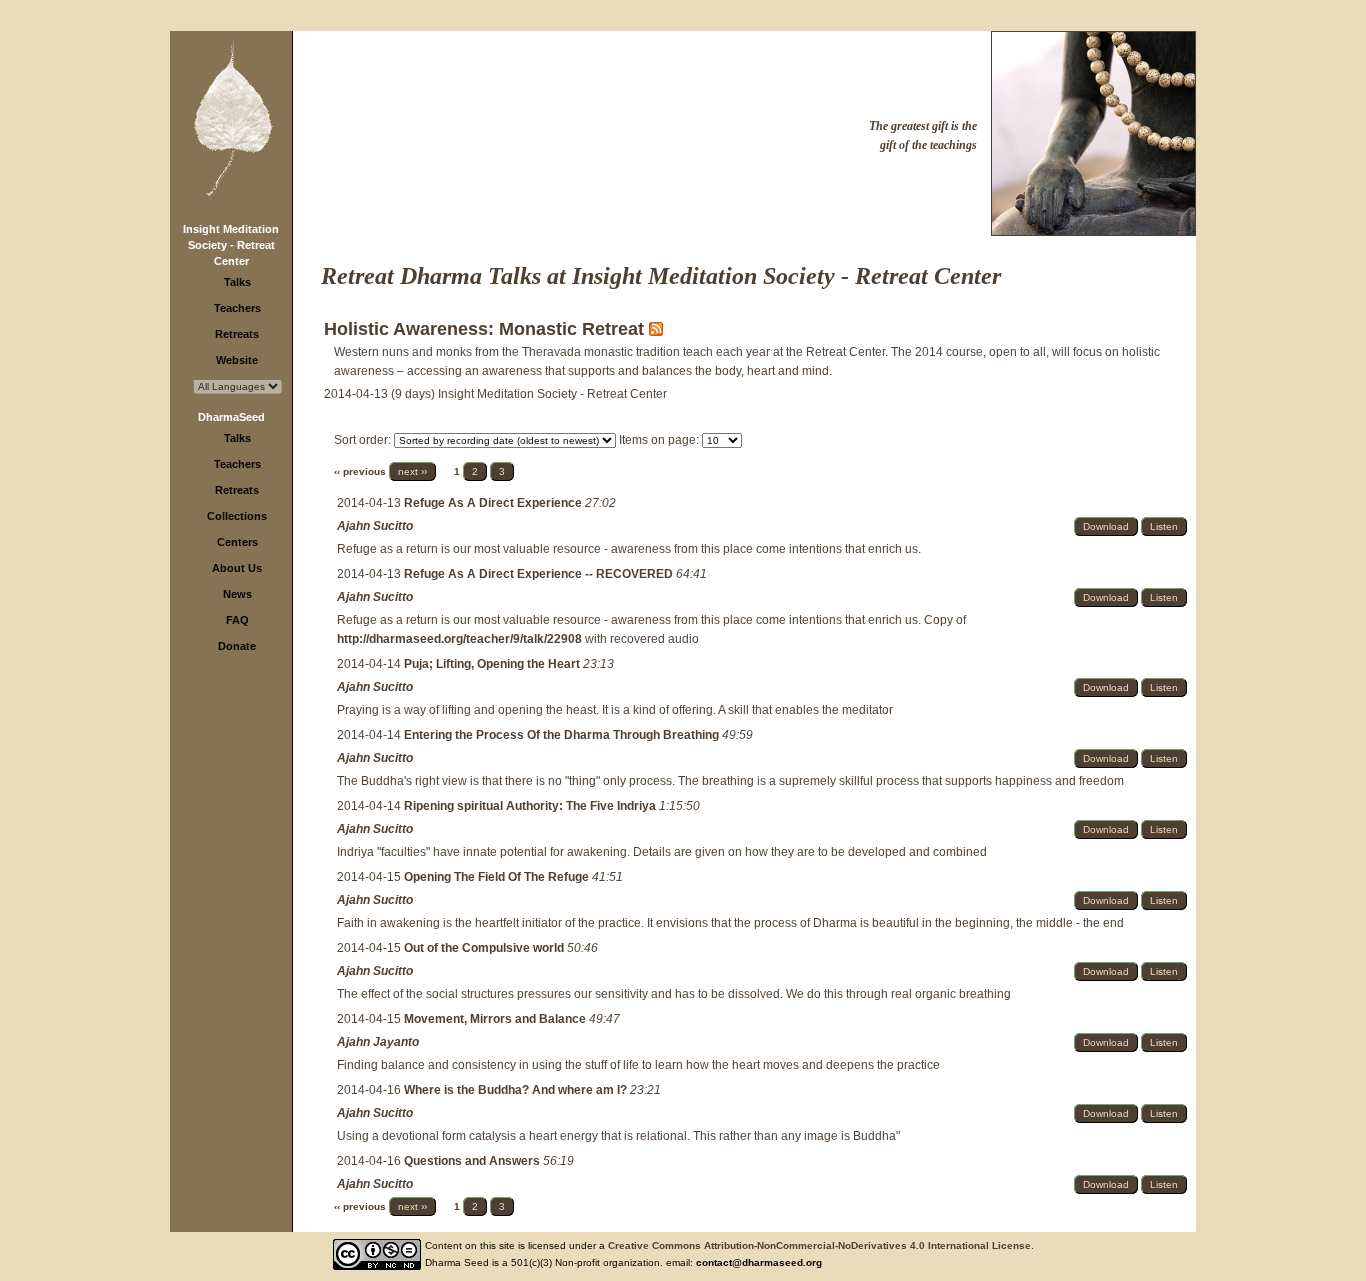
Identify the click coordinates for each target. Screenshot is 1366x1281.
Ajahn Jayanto (378, 1042)
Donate (237, 646)
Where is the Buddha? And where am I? (517, 1090)
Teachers (237, 308)
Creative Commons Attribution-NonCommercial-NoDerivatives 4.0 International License (819, 1245)
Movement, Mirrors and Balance (496, 1019)
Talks (237, 282)
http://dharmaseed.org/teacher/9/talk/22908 (459, 639)
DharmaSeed (231, 417)
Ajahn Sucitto (375, 526)
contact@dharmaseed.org (759, 1262)
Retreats (237, 334)
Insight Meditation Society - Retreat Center (231, 245)
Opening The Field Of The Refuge (498, 877)
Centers (237, 542)
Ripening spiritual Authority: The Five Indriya (531, 806)
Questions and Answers (473, 1161)
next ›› (412, 471)
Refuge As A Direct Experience (494, 503)
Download (1106, 526)
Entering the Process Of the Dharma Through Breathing (563, 735)
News (237, 594)
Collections (237, 516)
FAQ (237, 620)
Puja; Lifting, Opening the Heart (493, 664)
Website (237, 360)
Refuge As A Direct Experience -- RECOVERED (540, 574)
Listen (1164, 526)
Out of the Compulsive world (485, 948)
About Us (237, 568)
